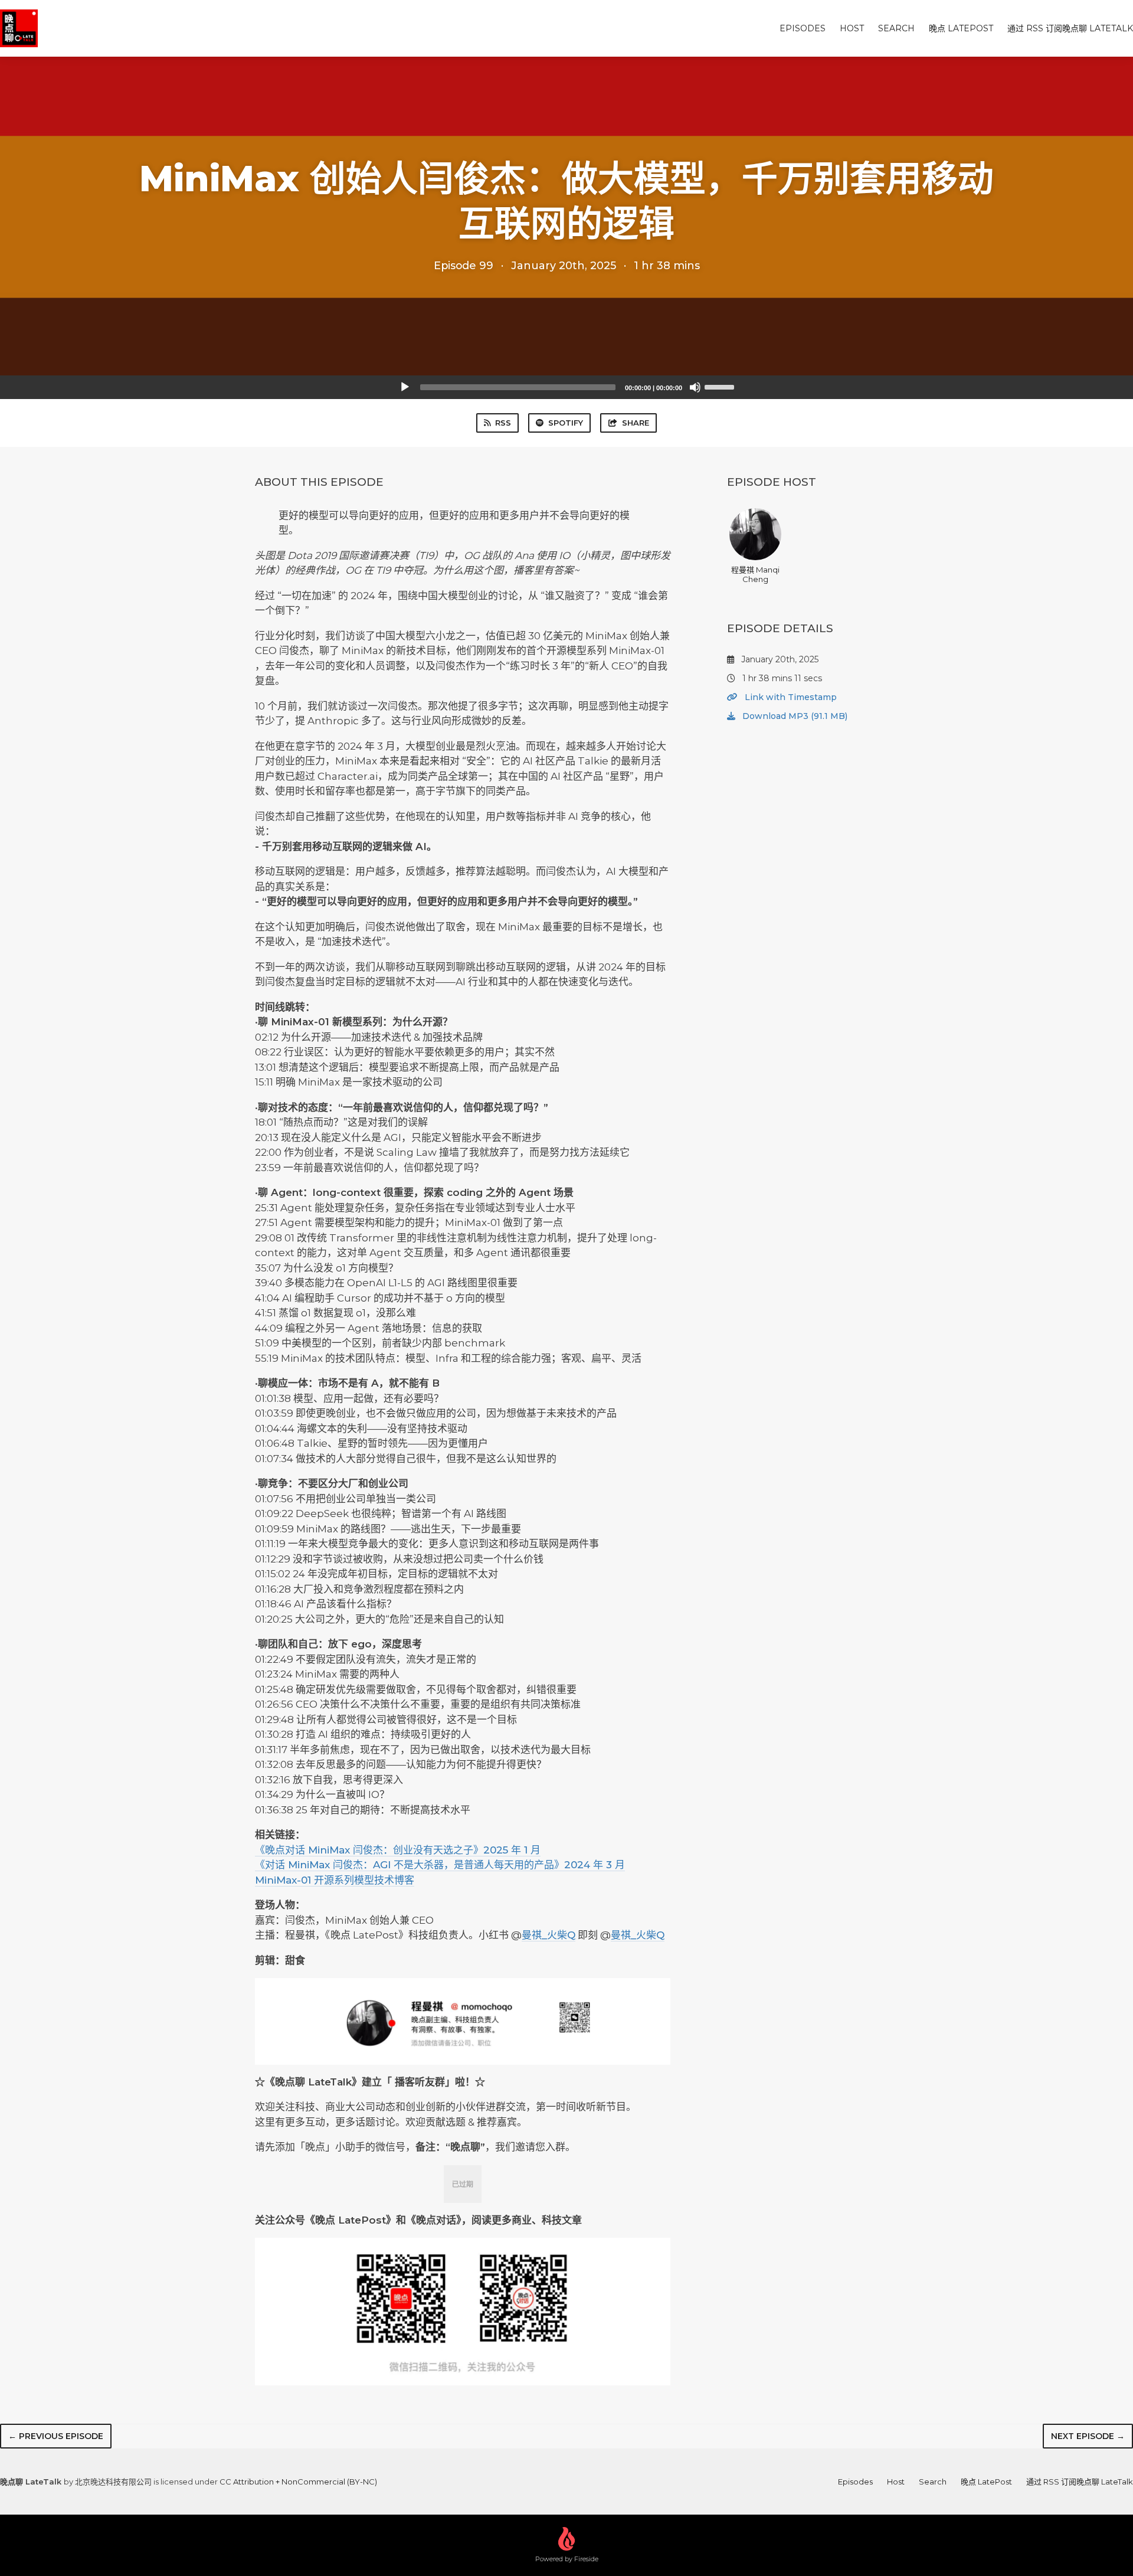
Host (852, 28)
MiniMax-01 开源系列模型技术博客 (335, 1880)
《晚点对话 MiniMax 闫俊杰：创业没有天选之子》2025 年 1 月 (398, 1850)
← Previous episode (56, 2436)
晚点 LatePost (961, 28)
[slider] (721, 386)
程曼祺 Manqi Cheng (755, 574)
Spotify (566, 423)
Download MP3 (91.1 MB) (794, 716)
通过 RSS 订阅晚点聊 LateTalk (1070, 28)
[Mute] (695, 387)
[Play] (405, 387)
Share (636, 423)
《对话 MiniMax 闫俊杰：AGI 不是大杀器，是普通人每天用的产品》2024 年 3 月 (440, 1865)
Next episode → (1088, 2436)
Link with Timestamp (790, 697)
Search (896, 28)
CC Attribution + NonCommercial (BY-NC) (298, 2482)
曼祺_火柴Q (549, 1935)
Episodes (803, 28)
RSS (503, 423)
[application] (566, 387)
